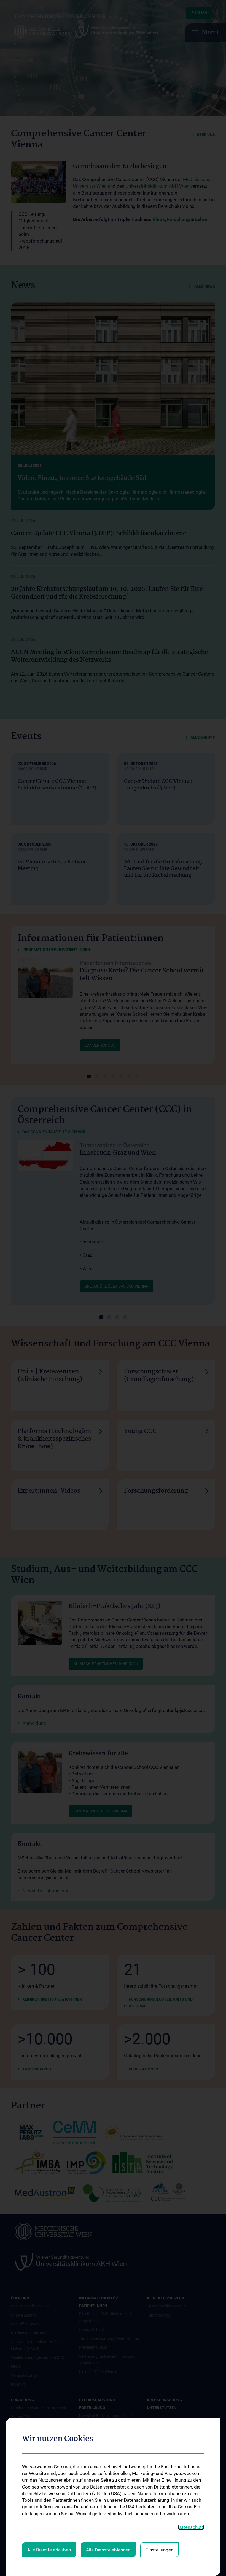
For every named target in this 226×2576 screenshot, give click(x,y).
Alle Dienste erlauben (49, 2550)
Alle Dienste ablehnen (108, 2550)
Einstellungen (159, 2550)
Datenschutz (191, 2527)
